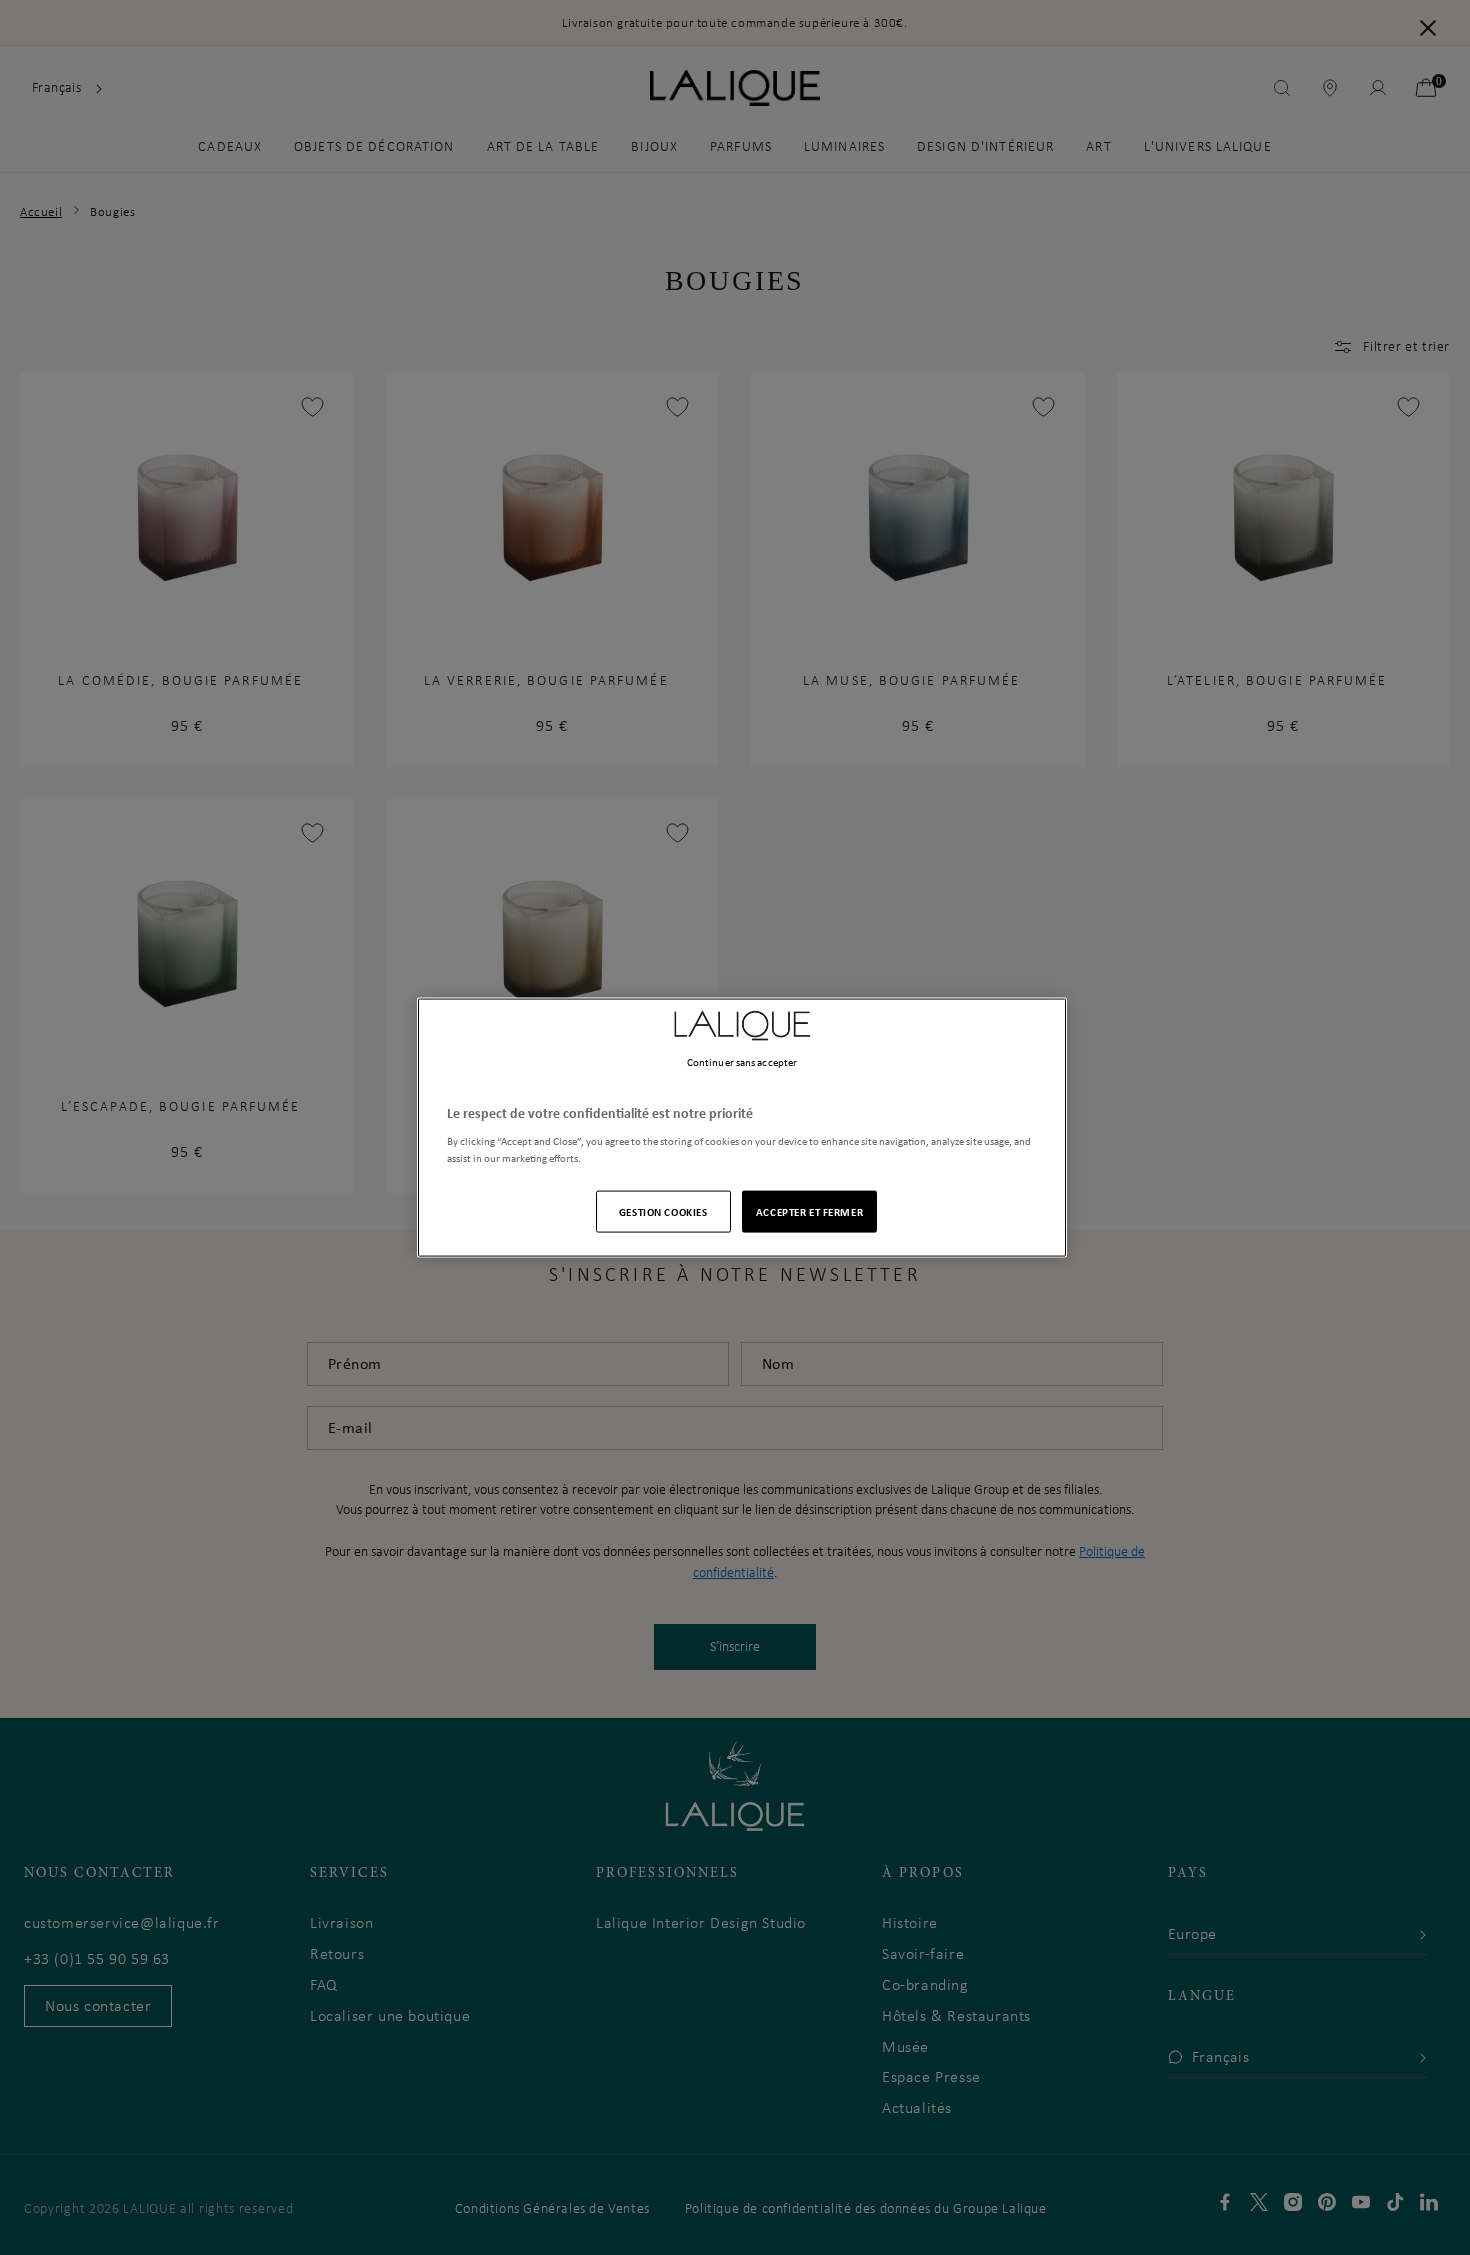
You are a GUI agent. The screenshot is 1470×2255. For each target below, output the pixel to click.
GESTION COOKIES (663, 1211)
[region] (742, 1127)
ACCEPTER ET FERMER (809, 1211)
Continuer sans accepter (742, 1061)
